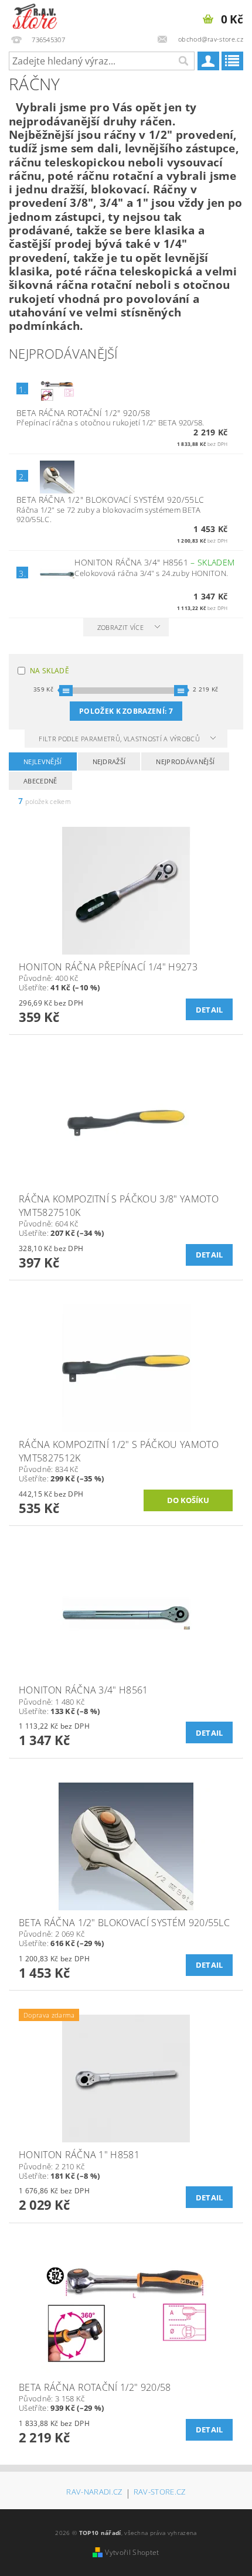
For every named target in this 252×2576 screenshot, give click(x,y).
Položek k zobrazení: (126, 711)
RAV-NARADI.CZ (94, 2492)
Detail (210, 1010)
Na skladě (50, 671)
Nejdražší (109, 761)
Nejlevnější (43, 761)
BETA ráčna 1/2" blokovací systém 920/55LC (110, 500)
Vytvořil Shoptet (132, 2552)
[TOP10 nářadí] (35, 15)
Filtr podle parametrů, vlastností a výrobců (120, 739)
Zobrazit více (120, 627)
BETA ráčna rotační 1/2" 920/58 (84, 413)
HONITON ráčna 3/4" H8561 (154, 562)
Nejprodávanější (185, 761)
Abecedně (40, 781)
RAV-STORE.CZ (160, 2492)
